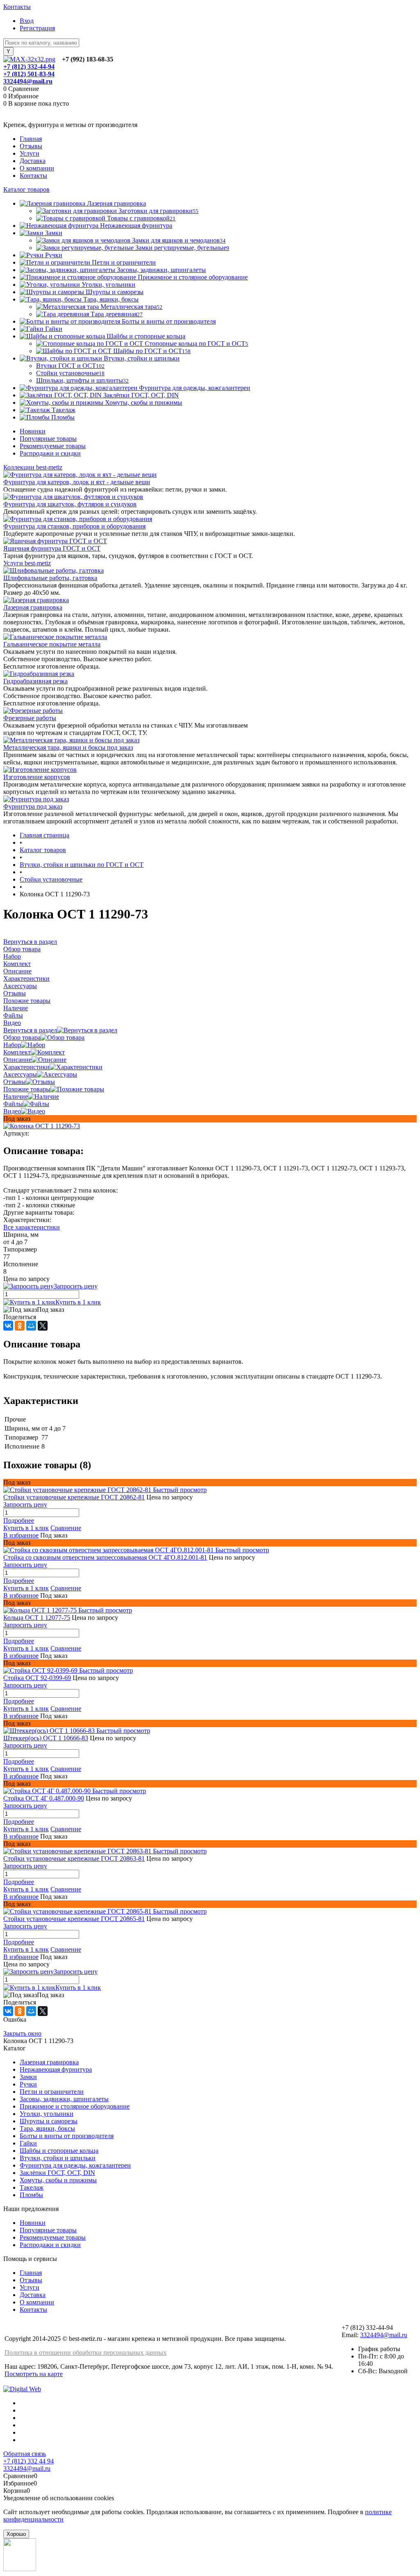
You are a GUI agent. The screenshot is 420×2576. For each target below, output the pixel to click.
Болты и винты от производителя (67, 2136)
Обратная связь (25, 2454)
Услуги (30, 153)
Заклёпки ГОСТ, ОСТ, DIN (57, 2173)
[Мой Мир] (31, 1326)
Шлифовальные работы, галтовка (50, 578)
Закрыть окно (22, 2033)
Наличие (16, 1096)
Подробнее (19, 1520)
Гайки (28, 2143)
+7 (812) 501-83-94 (29, 74)
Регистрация (37, 28)
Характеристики (26, 1067)
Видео (12, 1111)
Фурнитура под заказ (33, 806)
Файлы (13, 1104)
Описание (17, 1060)
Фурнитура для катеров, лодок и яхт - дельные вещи (77, 482)
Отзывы (31, 146)
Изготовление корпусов (37, 777)
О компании (37, 168)
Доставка (33, 161)
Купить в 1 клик (78, 1302)
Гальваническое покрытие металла (52, 644)
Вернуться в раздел (30, 1030)
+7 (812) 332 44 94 (29, 2461)
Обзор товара (22, 1037)
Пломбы (31, 2195)
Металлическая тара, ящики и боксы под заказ (68, 747)
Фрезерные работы (30, 718)
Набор (12, 1045)
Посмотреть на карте (34, 2374)
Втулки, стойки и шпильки (58, 2158)
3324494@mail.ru (28, 81)
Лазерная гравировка (33, 607)
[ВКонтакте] (8, 1326)
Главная (31, 139)
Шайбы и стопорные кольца (59, 2151)
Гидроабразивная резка (35, 681)
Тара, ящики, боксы (47, 2128)
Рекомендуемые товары (53, 446)
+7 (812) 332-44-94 (29, 67)
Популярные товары (48, 439)
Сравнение (66, 1528)
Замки (28, 2077)
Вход (27, 21)
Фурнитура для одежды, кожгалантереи (75, 2165)
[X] (43, 1326)
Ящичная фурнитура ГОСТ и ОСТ (52, 548)
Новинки (33, 431)
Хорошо (16, 2534)
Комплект (17, 1052)
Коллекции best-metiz (33, 467)
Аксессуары (20, 1074)
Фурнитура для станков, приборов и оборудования (74, 526)
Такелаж (32, 2187)
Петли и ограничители (52, 2092)
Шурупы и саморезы (49, 2121)
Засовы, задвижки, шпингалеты (64, 2099)
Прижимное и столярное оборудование (75, 2106)
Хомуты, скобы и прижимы (58, 2180)
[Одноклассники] (20, 1326)
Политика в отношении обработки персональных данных (86, 2353)
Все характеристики (32, 1227)
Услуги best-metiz (27, 563)
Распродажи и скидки (50, 453)
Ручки (28, 2084)
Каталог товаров (26, 189)
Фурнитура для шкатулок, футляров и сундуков (70, 504)
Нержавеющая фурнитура (56, 2069)
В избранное (21, 1535)
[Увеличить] (42, 1126)
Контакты (17, 7)
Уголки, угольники (47, 2114)
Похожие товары (27, 1089)
